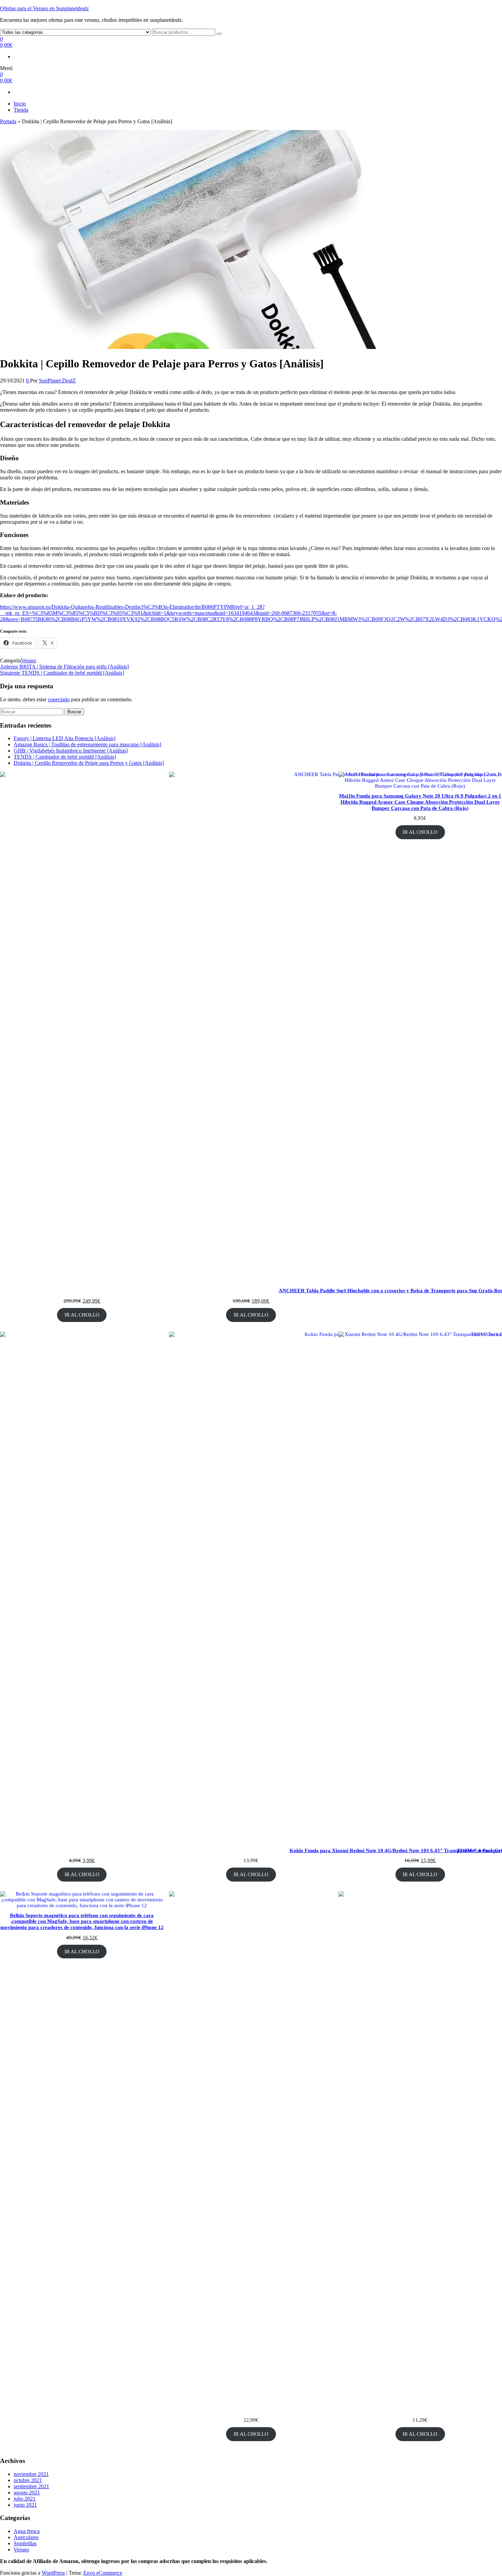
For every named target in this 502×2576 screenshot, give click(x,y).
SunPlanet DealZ (57, 381)
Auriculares (26, 2537)
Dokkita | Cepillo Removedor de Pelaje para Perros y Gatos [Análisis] (89, 763)
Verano (29, 660)
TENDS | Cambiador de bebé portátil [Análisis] (65, 757)
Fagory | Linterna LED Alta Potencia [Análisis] (65, 738)
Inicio (20, 104)
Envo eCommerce (103, 2573)
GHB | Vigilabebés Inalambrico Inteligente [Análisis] (71, 751)
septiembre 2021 (31, 2486)
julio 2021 (25, 2499)
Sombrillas (25, 2543)
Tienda (21, 110)
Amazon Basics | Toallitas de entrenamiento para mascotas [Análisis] (87, 744)
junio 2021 (25, 2505)
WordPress (53, 2573)
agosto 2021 (27, 2493)
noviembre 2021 (31, 2474)
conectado (59, 699)
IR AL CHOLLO (82, 1315)
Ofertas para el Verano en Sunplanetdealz (44, 8)
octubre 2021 (28, 2480)
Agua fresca (27, 2531)
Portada (8, 121)
